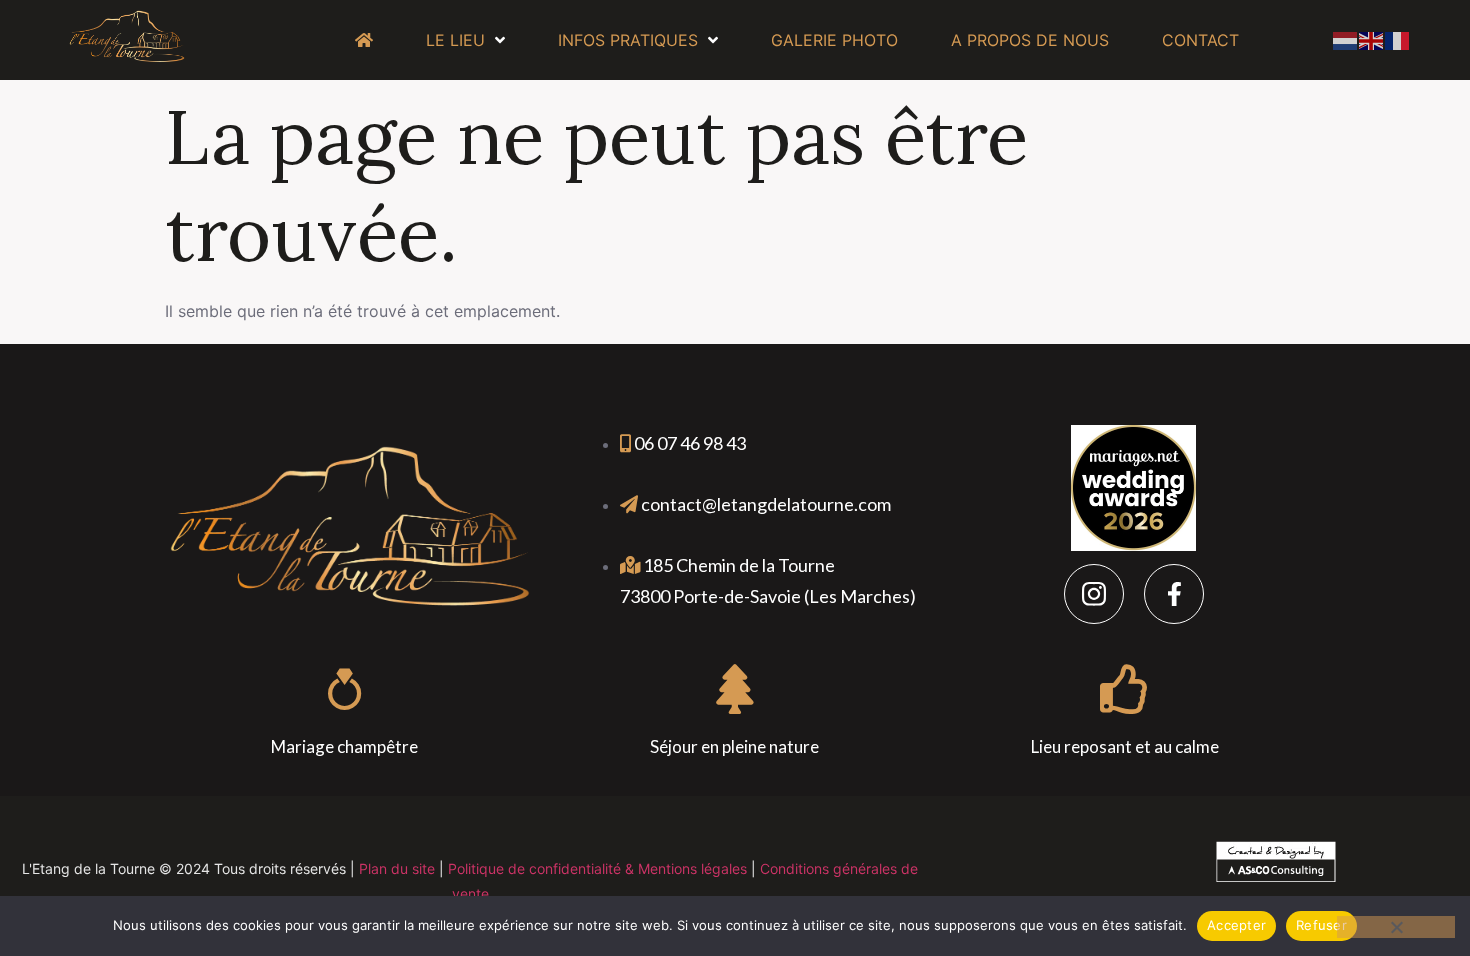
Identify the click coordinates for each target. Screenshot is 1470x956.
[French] (1398, 39)
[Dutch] (1346, 39)
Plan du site (397, 868)
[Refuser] (1396, 927)
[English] (1372, 39)
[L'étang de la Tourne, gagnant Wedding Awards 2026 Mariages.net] (1133, 545)
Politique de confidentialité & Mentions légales (597, 868)
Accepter (1236, 925)
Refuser (1321, 925)
